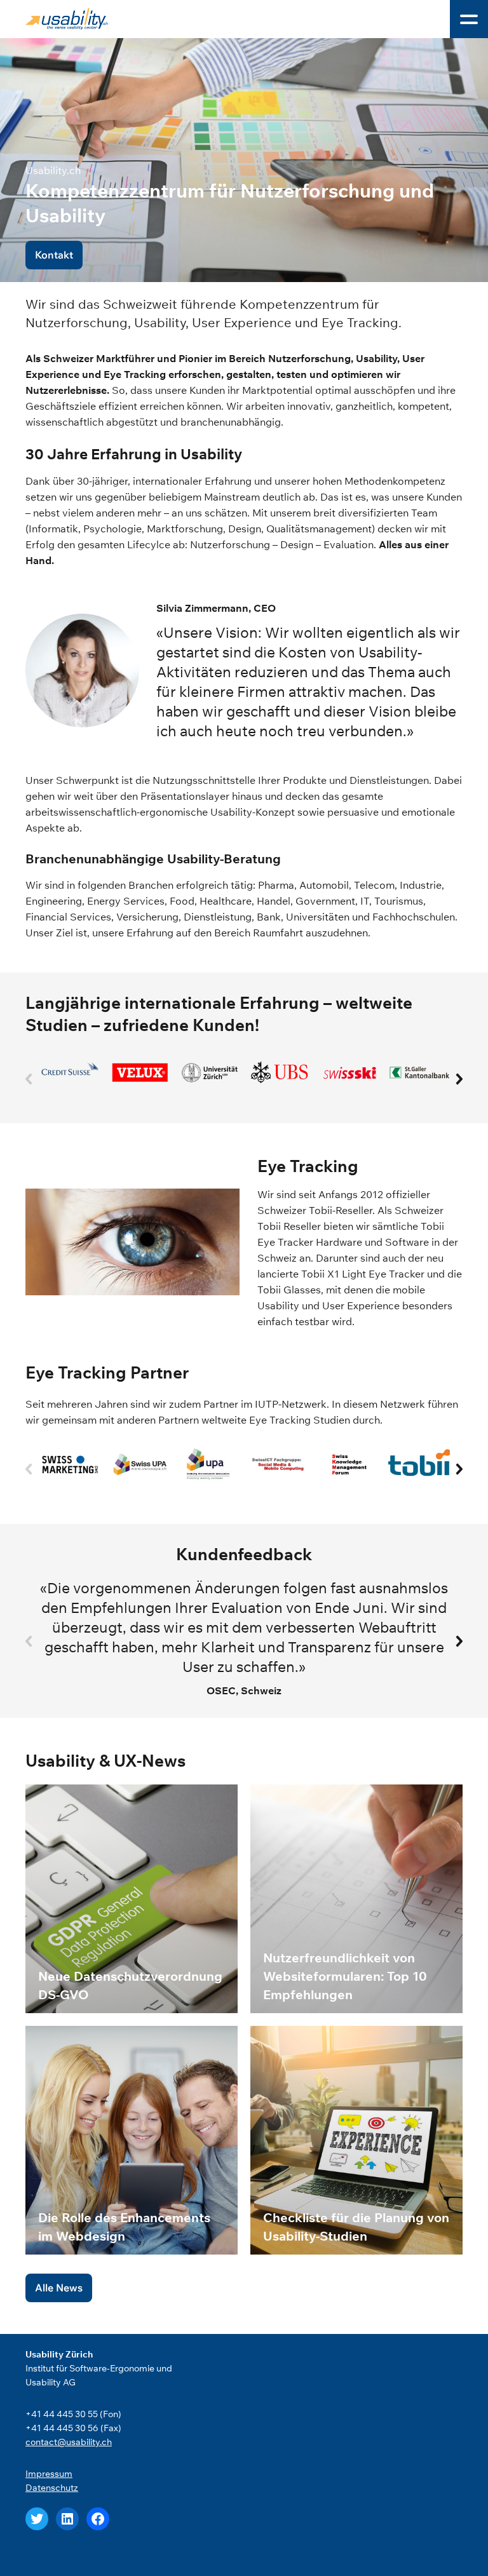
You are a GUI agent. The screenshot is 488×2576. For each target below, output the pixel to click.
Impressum (49, 2474)
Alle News (59, 2288)
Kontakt (54, 255)
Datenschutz (52, 2488)
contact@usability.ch (69, 2442)
